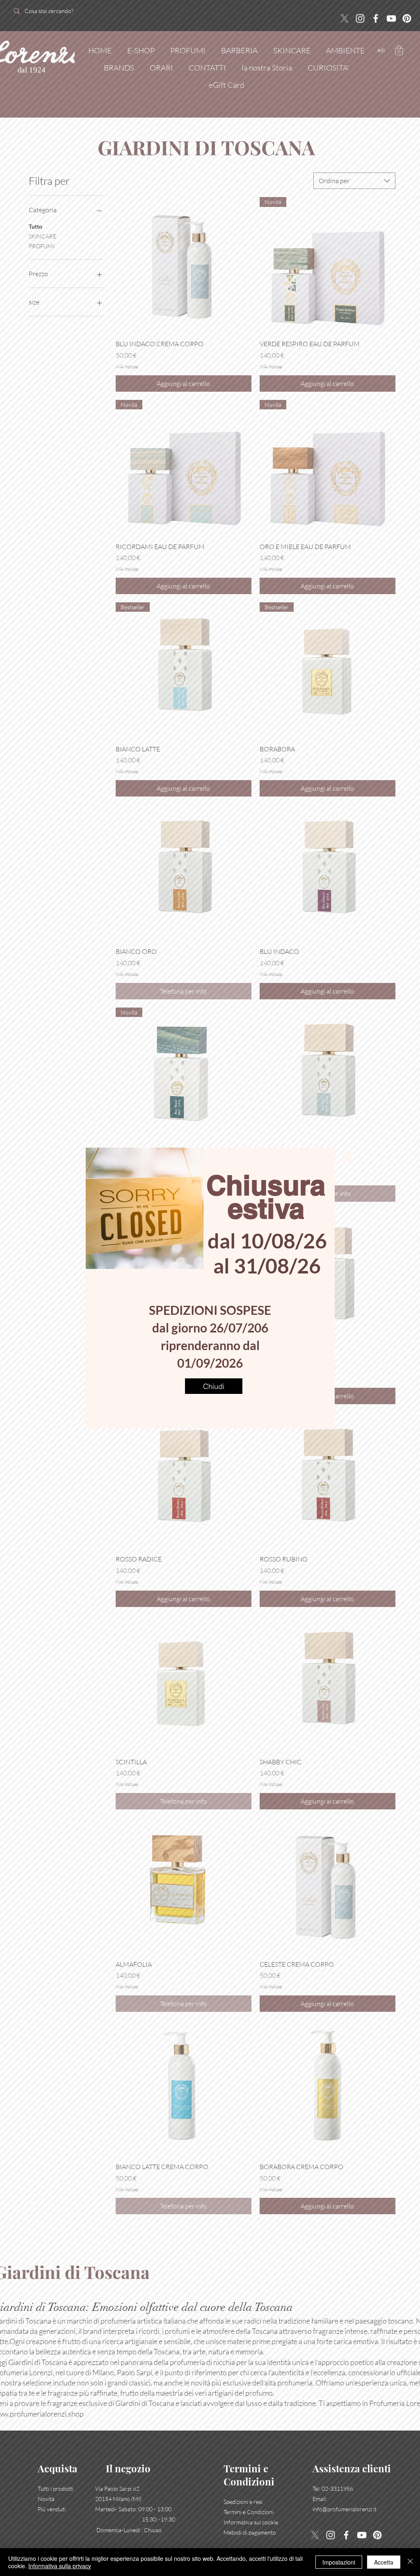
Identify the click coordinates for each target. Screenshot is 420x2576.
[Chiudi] (410, 2562)
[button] (348, 1158)
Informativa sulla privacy (60, 2566)
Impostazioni (339, 2562)
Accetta (384, 2562)
